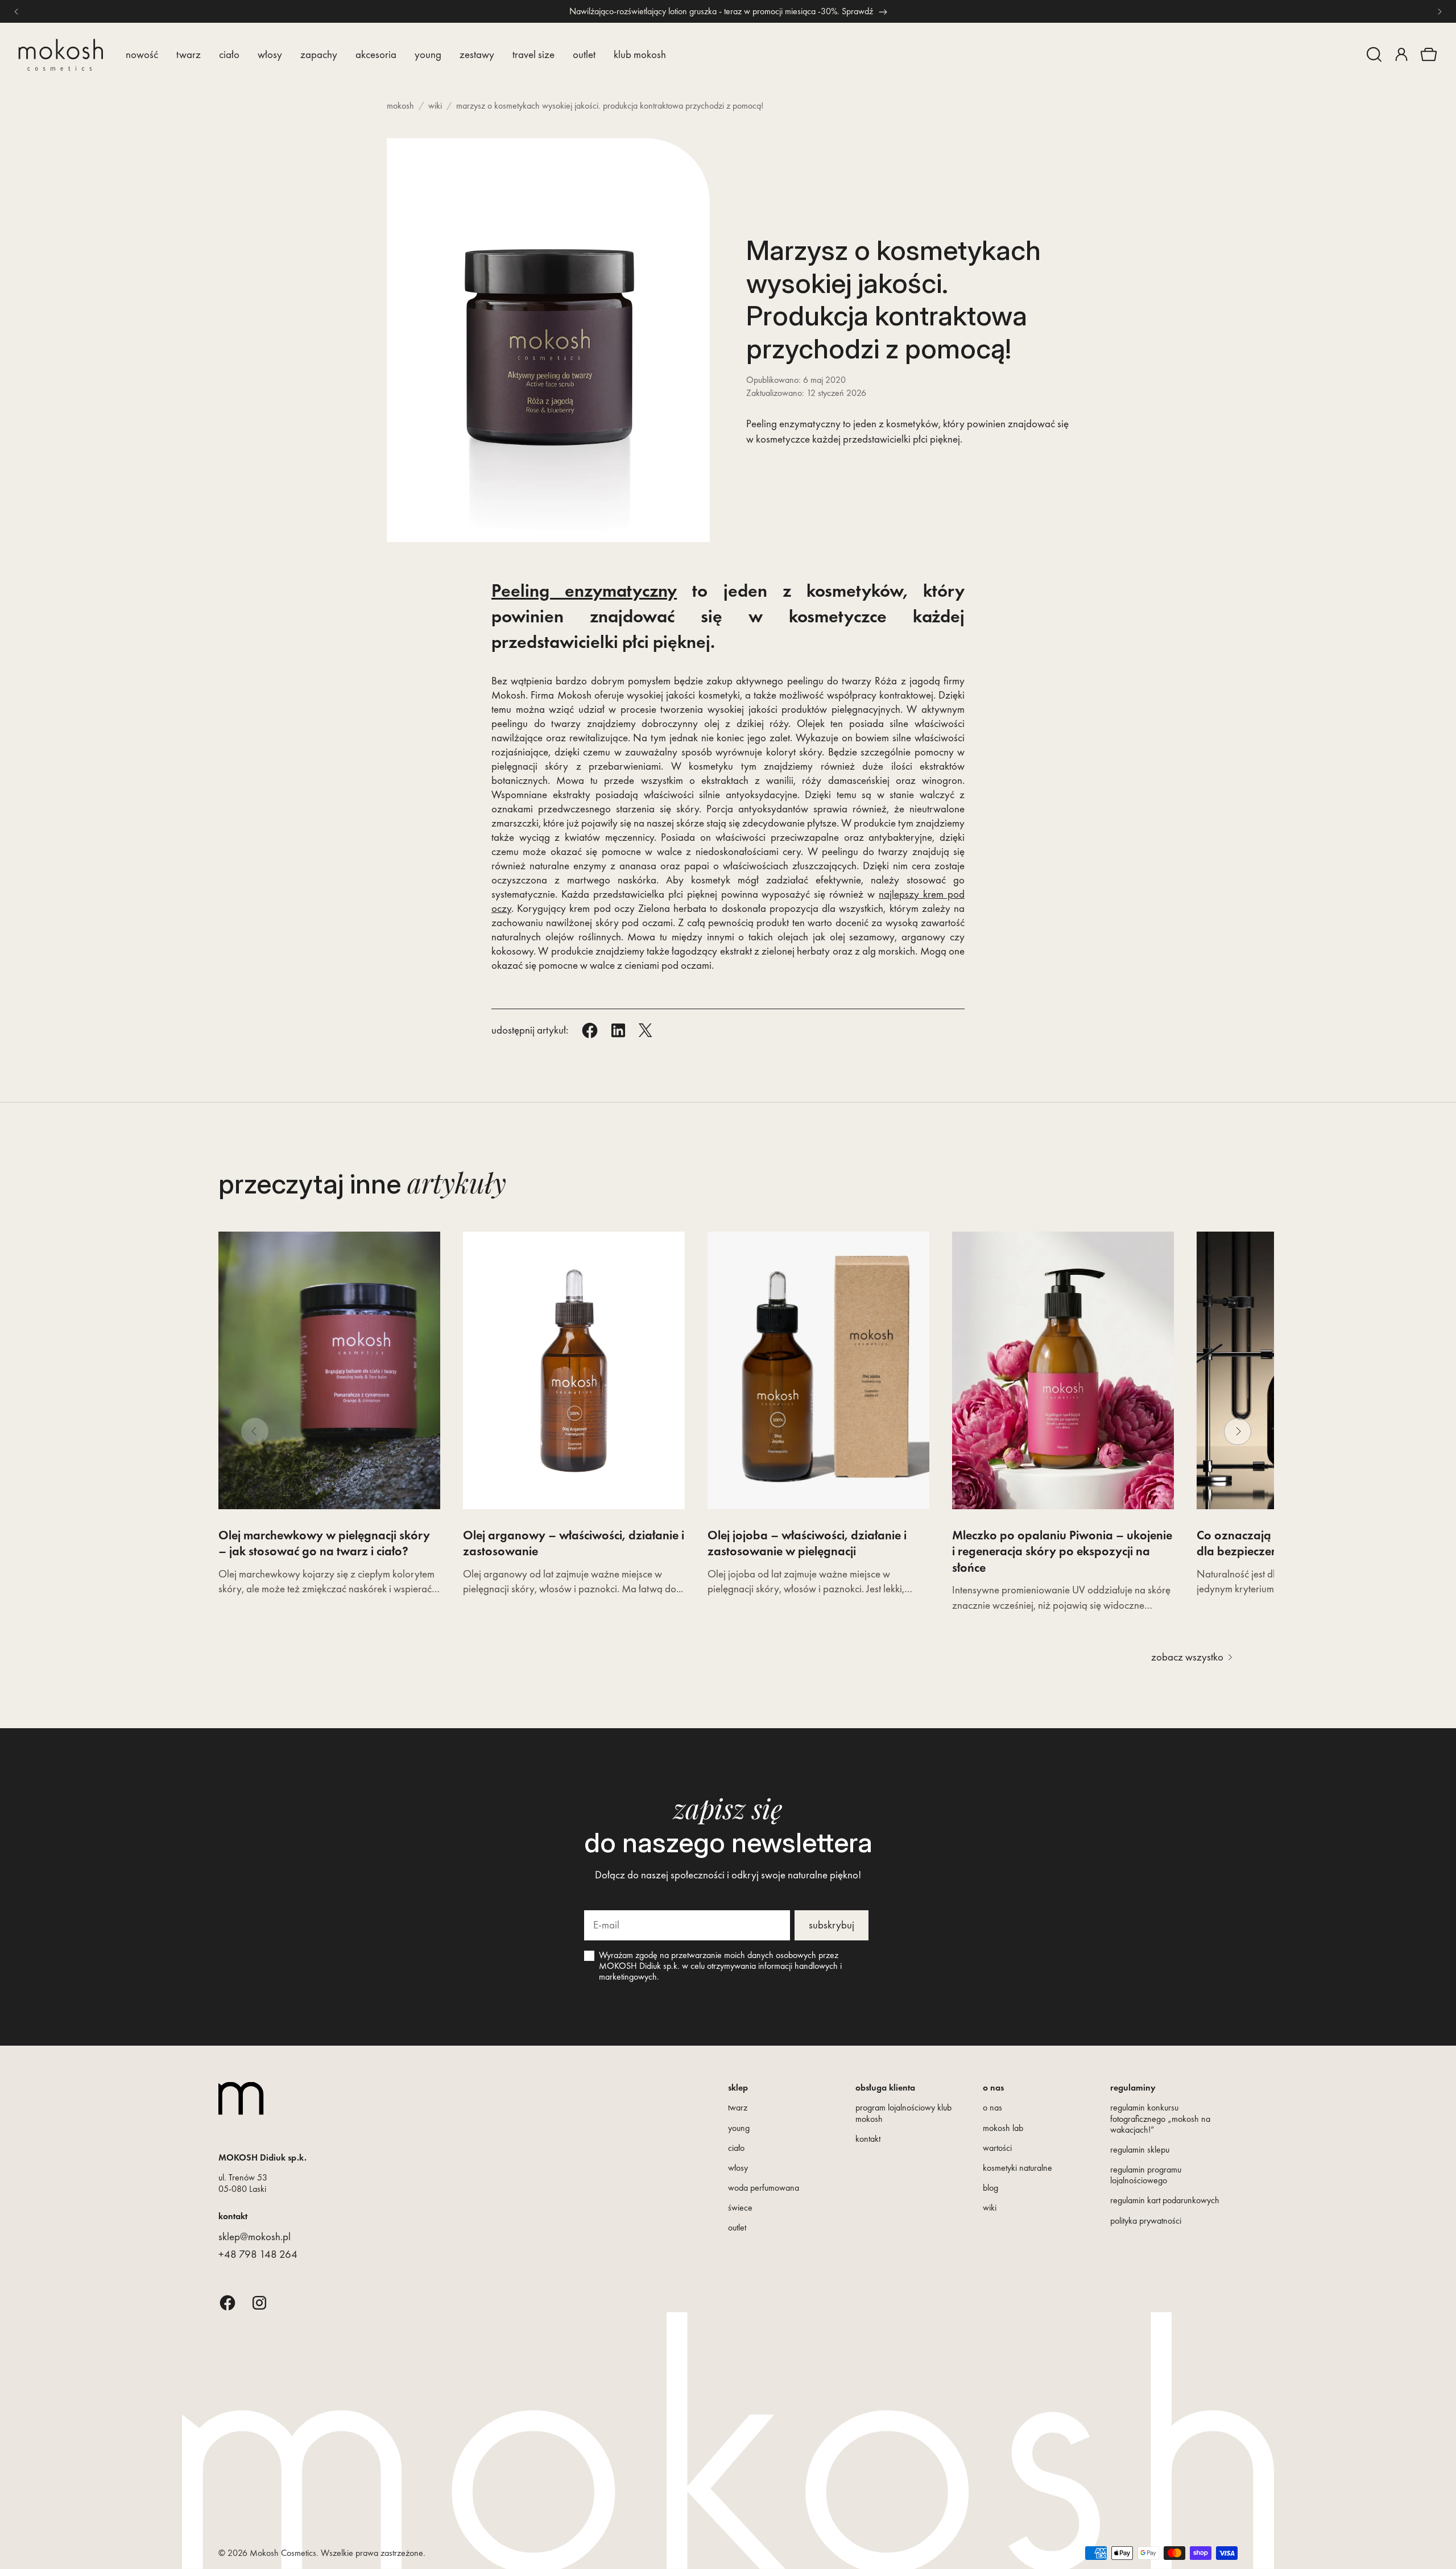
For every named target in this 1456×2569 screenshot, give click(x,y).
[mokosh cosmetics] (61, 55)
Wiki (435, 106)
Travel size (533, 54)
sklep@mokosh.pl (255, 2236)
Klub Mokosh (640, 54)
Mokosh (400, 106)
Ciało (229, 54)
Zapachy (319, 54)
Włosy (270, 54)
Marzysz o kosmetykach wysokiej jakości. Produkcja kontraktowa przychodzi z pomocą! (610, 106)
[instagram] (259, 2302)
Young (428, 54)
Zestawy (477, 54)
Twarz (189, 54)
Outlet (584, 54)
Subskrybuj (832, 1925)
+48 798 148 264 (258, 2254)
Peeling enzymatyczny (584, 591)
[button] (1374, 55)
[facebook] (227, 2302)
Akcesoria (376, 54)
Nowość (142, 54)
